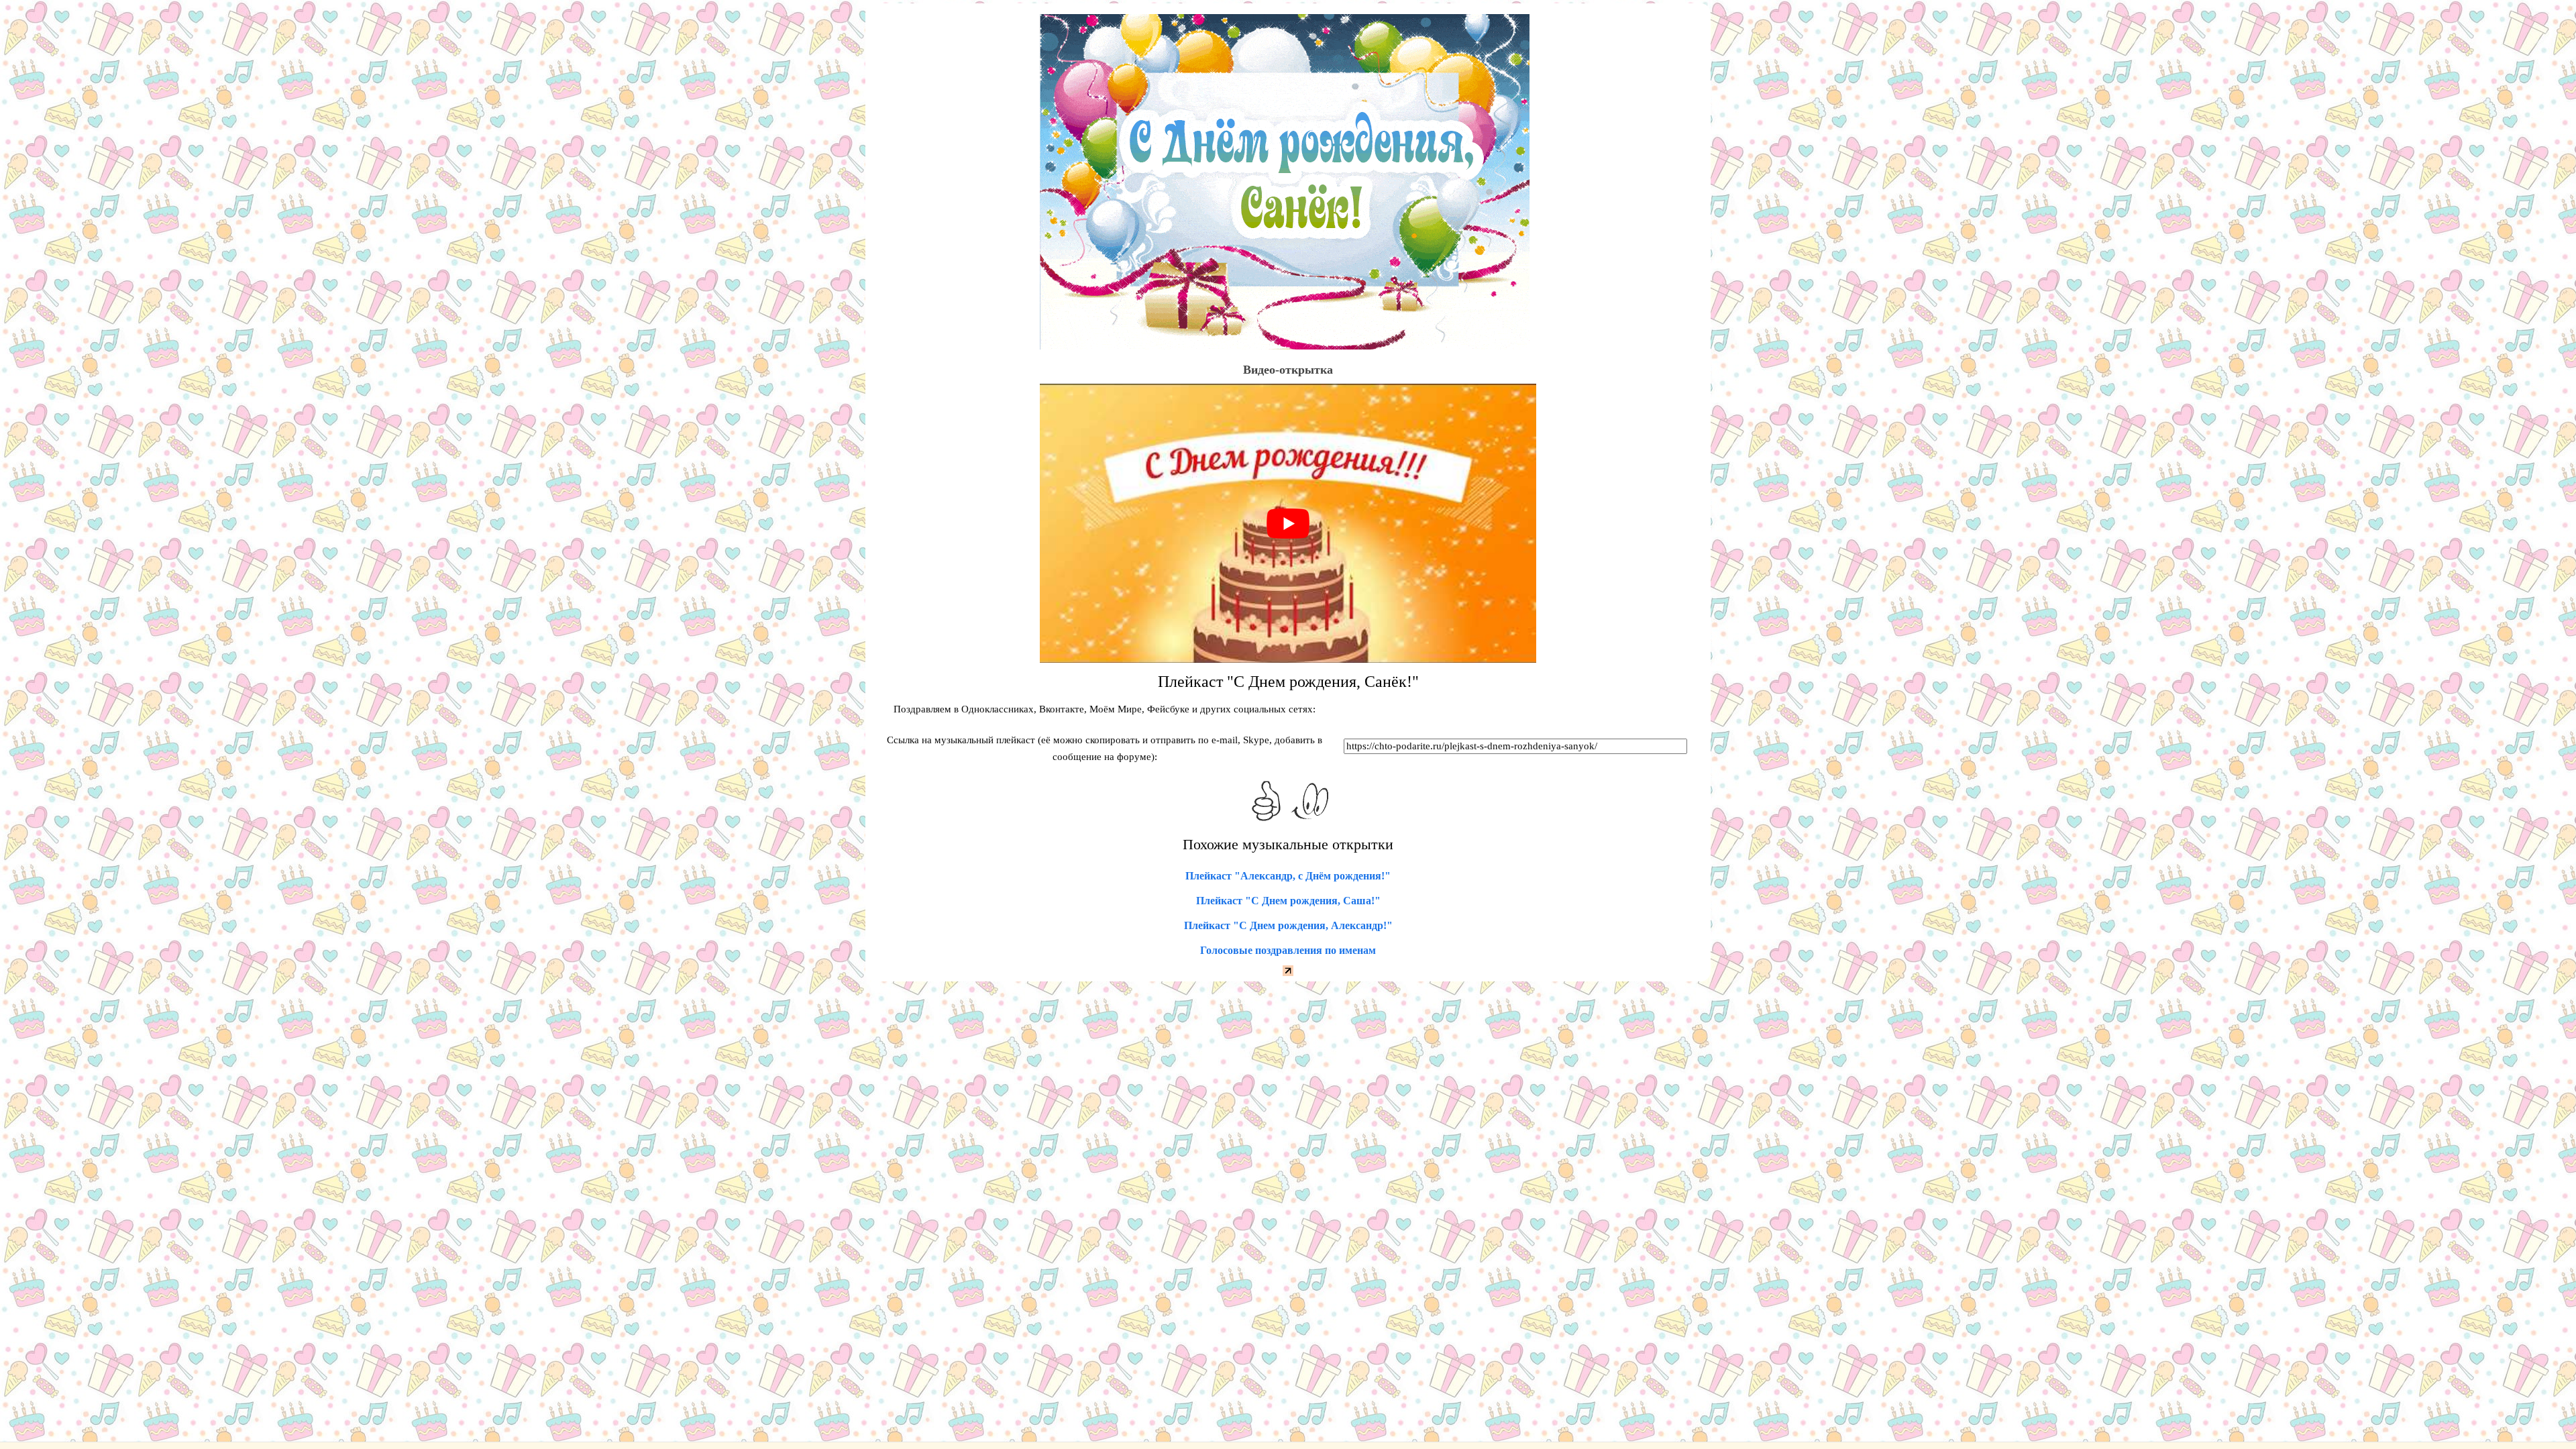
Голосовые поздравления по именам (1288, 950)
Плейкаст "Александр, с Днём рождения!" (1288, 876)
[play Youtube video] (1288, 523)
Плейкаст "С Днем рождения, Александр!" (1288, 925)
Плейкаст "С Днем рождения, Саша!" (1288, 901)
